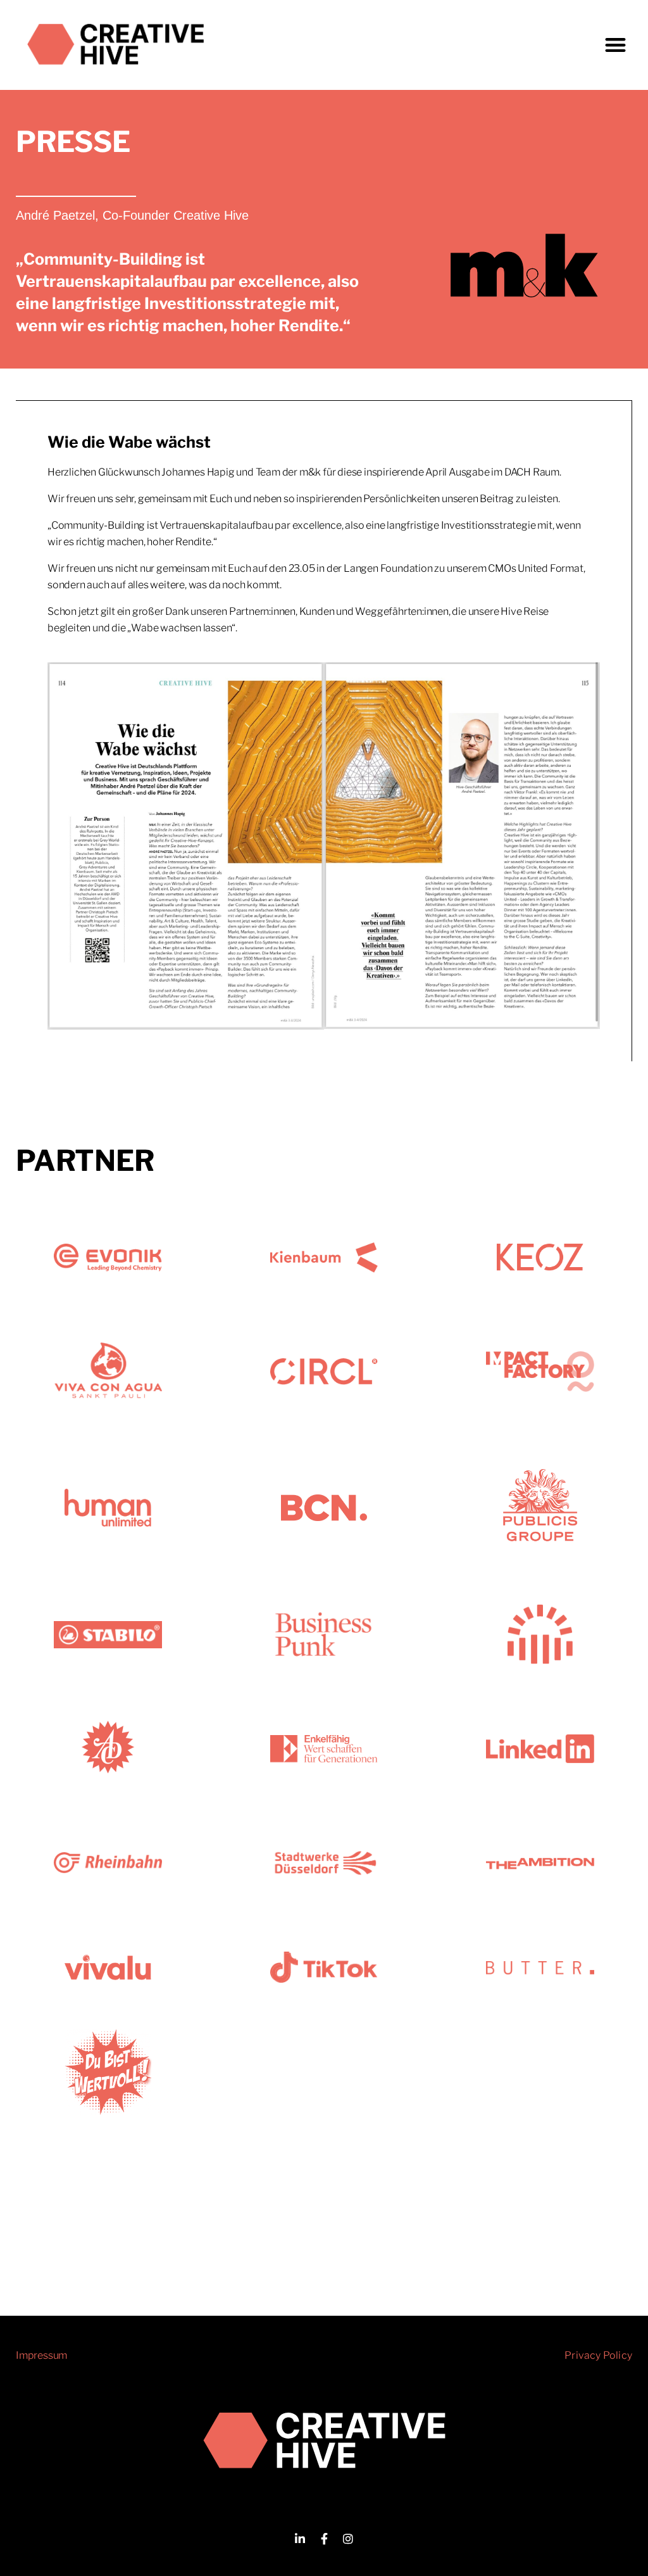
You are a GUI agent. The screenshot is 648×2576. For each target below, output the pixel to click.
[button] (615, 45)
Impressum (41, 2355)
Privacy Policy (598, 2355)
